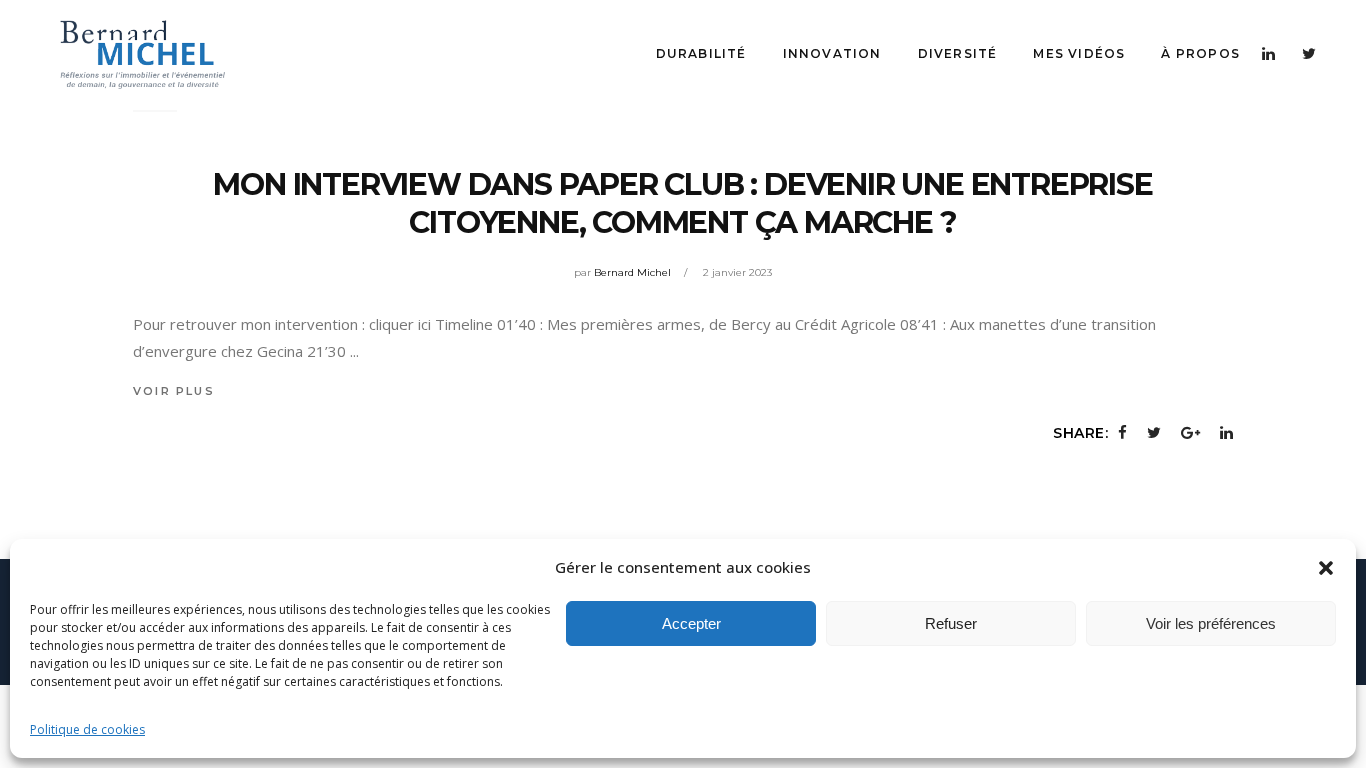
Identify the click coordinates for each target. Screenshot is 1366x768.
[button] (1326, 568)
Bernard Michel (632, 272)
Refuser (951, 623)
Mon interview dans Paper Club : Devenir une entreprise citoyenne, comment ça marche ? (682, 203)
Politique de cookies (87, 729)
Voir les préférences (1211, 623)
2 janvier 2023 (737, 272)
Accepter (691, 623)
